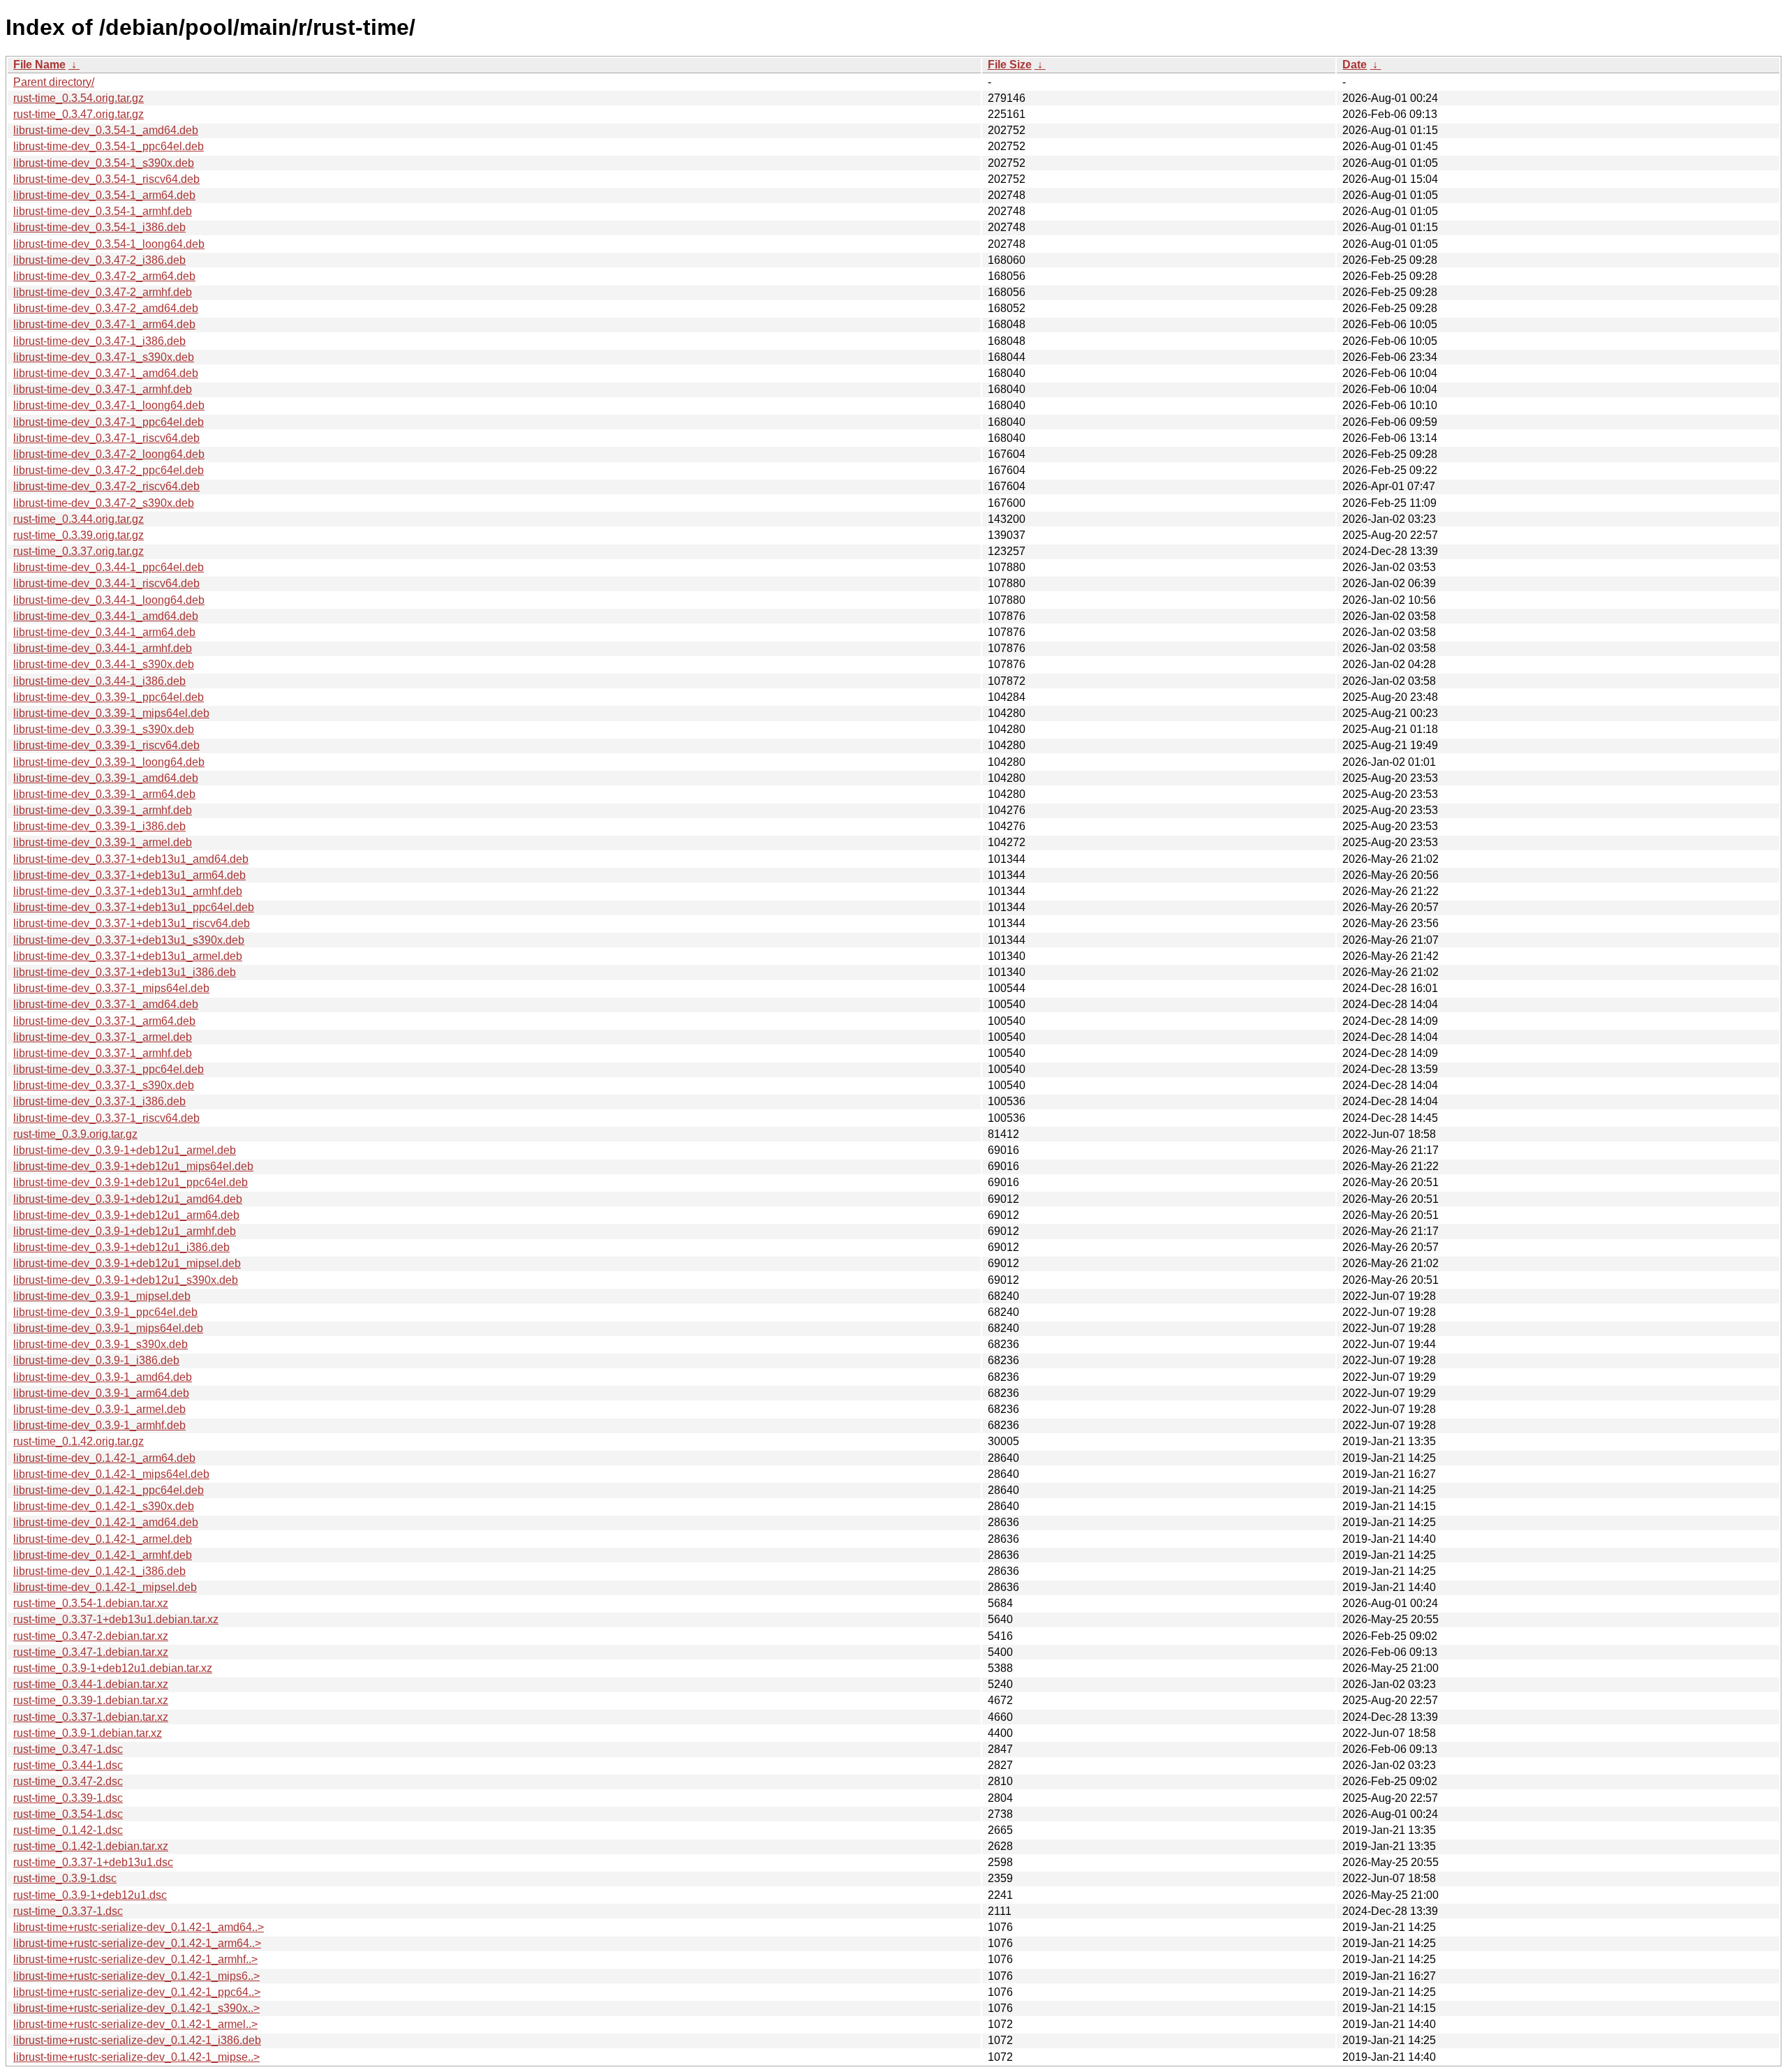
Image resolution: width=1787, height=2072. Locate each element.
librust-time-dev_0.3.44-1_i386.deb (99, 681)
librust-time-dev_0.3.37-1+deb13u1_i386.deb (125, 972)
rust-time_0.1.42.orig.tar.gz (79, 1441)
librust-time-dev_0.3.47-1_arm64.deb (104, 324)
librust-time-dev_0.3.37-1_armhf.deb (103, 1053)
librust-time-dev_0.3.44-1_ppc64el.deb (109, 567)
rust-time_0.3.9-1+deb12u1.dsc (90, 1895)
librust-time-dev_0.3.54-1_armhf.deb (103, 211)
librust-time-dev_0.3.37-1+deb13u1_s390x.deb (129, 940)
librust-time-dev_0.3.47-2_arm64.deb (104, 276)
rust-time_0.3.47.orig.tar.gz (79, 114)
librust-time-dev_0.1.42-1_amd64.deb (106, 1522)
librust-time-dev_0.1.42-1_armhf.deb (103, 1555)
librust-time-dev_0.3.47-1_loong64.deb (109, 405)
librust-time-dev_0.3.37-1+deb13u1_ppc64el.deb (134, 907)
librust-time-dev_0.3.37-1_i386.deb (99, 1101)
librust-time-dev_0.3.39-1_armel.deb (103, 842)
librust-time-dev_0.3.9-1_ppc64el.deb (105, 1312)
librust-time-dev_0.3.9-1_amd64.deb (103, 1377)
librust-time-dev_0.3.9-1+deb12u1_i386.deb (121, 1247)
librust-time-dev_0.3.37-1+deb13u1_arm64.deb (129, 875)
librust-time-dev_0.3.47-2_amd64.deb (106, 308)
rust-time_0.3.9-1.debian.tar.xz (88, 1733)
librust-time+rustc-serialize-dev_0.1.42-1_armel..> (135, 2024)
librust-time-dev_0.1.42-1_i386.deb (99, 1571)
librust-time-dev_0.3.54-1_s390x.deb (104, 163)
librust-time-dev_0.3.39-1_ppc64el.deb (109, 697)
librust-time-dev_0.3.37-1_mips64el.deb (111, 988)
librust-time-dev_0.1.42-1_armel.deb (103, 1539)
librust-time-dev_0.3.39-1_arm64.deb (104, 794)
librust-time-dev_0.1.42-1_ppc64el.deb (109, 1490)
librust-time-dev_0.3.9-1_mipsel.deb (102, 1296)
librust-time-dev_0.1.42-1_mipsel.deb (105, 1587)
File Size (1010, 65)
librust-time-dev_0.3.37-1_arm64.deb (104, 1021)
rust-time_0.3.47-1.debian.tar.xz (91, 1652)
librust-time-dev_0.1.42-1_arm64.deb (104, 1458)
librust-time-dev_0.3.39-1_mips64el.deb (111, 713)
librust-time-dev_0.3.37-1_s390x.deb (104, 1085)
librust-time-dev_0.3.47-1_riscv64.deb (106, 438)
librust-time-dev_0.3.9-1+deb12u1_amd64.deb (128, 1199)
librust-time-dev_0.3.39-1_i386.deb (99, 826)
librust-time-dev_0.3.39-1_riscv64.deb (106, 745)
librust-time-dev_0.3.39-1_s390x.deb (104, 729)
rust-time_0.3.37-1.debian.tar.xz (91, 1717)
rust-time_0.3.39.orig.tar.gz (79, 535)
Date (1355, 65)
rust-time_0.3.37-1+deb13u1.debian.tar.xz (116, 1619)
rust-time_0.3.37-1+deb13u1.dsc (93, 1862)
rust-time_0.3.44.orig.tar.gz (79, 519)
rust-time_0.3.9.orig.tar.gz (75, 1134)
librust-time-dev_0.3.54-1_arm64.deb (104, 195)
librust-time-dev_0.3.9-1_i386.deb (96, 1360)
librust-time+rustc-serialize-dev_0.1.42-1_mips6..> (136, 1976)
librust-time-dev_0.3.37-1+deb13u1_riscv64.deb (132, 923)
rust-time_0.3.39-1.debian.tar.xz (91, 1700)
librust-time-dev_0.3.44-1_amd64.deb (106, 616)
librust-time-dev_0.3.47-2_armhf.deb (103, 292)
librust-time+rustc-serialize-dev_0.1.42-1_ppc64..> (137, 1992)
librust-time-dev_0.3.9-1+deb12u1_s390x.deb (126, 1280)
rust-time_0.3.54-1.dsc (68, 1814)
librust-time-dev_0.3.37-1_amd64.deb (106, 1004)
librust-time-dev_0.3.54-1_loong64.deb (109, 244)
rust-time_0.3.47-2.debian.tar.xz (91, 1636)
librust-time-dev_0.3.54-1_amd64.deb (106, 130)
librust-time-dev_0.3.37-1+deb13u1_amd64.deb (131, 859)
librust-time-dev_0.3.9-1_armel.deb (99, 1409)
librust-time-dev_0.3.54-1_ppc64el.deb (109, 146)
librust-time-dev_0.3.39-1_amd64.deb (106, 778)
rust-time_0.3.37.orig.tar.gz (79, 551)
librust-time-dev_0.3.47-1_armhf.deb (103, 389)
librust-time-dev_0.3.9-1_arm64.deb (101, 1393)
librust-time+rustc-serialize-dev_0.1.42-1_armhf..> (135, 1959)
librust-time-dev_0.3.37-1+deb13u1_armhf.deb (128, 891)
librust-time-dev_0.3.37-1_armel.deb (103, 1037)
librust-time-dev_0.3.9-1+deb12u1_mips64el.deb (133, 1166)
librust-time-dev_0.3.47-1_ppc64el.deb (109, 422)
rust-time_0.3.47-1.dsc (68, 1749)
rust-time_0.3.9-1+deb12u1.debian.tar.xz (113, 1668)
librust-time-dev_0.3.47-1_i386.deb (99, 341)
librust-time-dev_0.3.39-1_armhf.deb (103, 810)
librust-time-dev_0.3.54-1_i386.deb (99, 227)
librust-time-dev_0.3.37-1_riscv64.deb (106, 1118)
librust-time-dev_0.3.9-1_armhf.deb (99, 1425)
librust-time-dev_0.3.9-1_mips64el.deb (108, 1328)
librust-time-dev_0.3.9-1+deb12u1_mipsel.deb (127, 1263)
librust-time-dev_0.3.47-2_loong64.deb (109, 454)
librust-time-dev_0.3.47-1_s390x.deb (104, 357)
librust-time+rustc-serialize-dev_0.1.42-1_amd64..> (139, 1927)
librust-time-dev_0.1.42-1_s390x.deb (104, 1506)
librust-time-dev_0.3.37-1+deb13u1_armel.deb (128, 956)
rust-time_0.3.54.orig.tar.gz (79, 98)
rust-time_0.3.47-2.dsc (68, 1781)
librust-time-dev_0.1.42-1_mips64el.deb (111, 1474)
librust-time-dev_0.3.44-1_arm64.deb (104, 632)
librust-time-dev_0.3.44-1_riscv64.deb (106, 583)
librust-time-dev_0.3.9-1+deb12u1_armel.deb (125, 1150)
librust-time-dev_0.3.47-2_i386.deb (99, 260)
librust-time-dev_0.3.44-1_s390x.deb (104, 664)
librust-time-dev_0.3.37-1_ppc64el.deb (109, 1069)
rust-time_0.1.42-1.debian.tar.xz (91, 1846)
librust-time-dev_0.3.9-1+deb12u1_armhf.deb (125, 1231)
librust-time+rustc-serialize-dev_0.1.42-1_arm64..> (137, 1943)
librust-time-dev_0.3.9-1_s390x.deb (101, 1344)
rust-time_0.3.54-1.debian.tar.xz (91, 1603)
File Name (39, 65)
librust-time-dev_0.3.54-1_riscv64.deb (106, 179)
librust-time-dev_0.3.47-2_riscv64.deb (106, 486)
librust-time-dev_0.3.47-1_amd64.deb (106, 373)
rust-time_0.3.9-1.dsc (65, 1878)
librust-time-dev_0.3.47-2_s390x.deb (104, 503)
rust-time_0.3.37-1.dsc (68, 1911)
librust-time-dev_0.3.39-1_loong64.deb (109, 762)
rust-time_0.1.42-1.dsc (68, 1830)
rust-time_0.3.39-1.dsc (68, 1798)
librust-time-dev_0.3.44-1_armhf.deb (103, 648)
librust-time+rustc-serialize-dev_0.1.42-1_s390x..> (136, 2008)
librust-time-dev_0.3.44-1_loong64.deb (109, 600)
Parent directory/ (54, 82)
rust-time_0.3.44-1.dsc (68, 1765)
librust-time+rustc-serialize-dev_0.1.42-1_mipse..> (136, 2057)
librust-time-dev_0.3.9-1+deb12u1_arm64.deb (126, 1215)
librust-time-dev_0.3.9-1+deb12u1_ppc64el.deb (131, 1182)
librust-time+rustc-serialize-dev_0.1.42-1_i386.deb (137, 2040)
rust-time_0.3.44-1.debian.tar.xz (91, 1684)
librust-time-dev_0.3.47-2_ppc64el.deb (109, 470)
